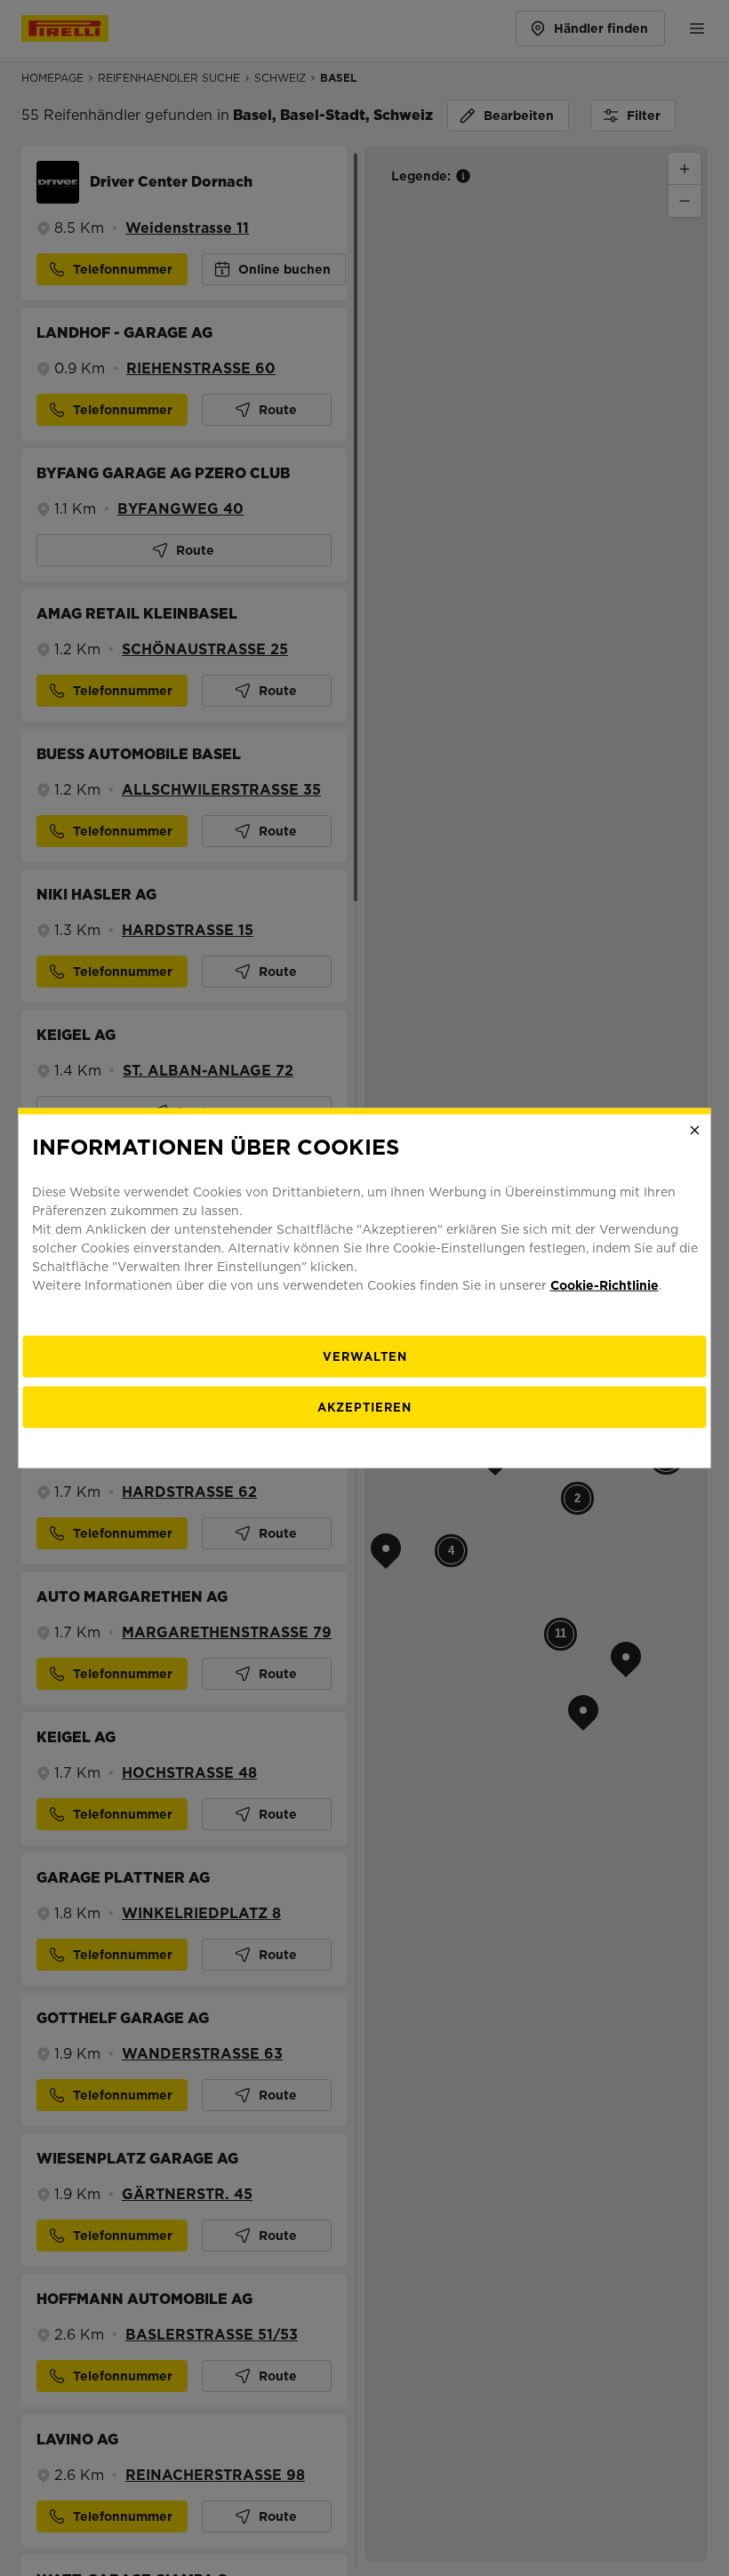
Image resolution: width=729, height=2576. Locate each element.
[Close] (695, 1131)
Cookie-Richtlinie (605, 1284)
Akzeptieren (364, 1407)
